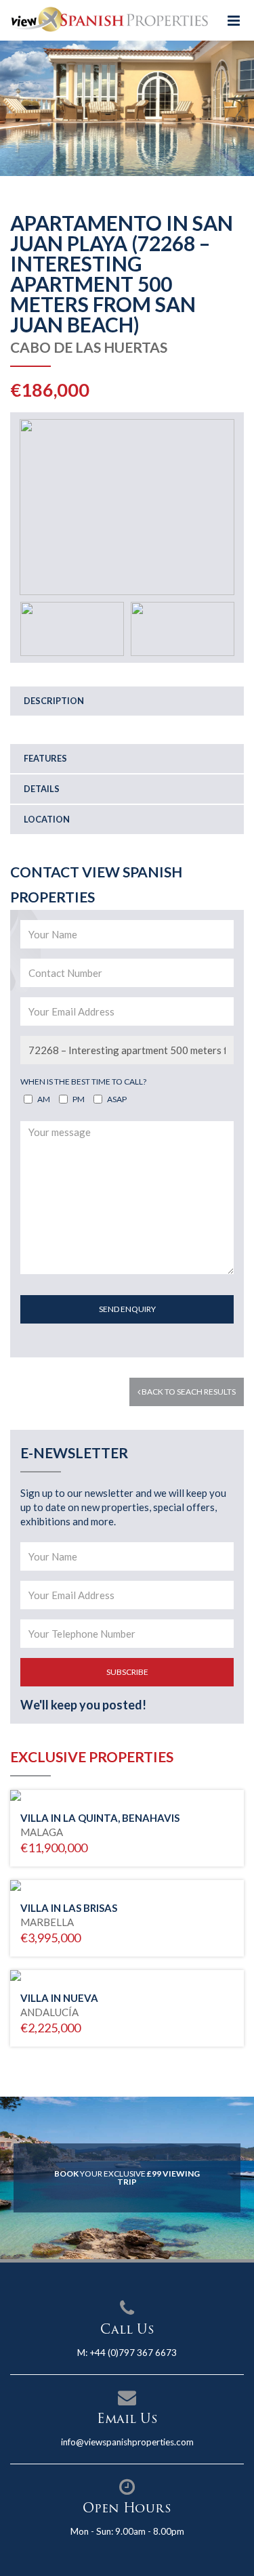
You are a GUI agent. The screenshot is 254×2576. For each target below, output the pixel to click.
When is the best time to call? (83, 1082)
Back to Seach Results (188, 1392)
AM (44, 1099)
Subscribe (127, 1672)
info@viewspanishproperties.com (127, 2442)
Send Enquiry (127, 1309)
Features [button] (45, 758)
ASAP (117, 1099)
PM (79, 1099)
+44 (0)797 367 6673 (133, 2353)
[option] (127, 108)
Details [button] (42, 789)
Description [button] (54, 701)
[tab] (127, 701)
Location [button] (47, 819)
